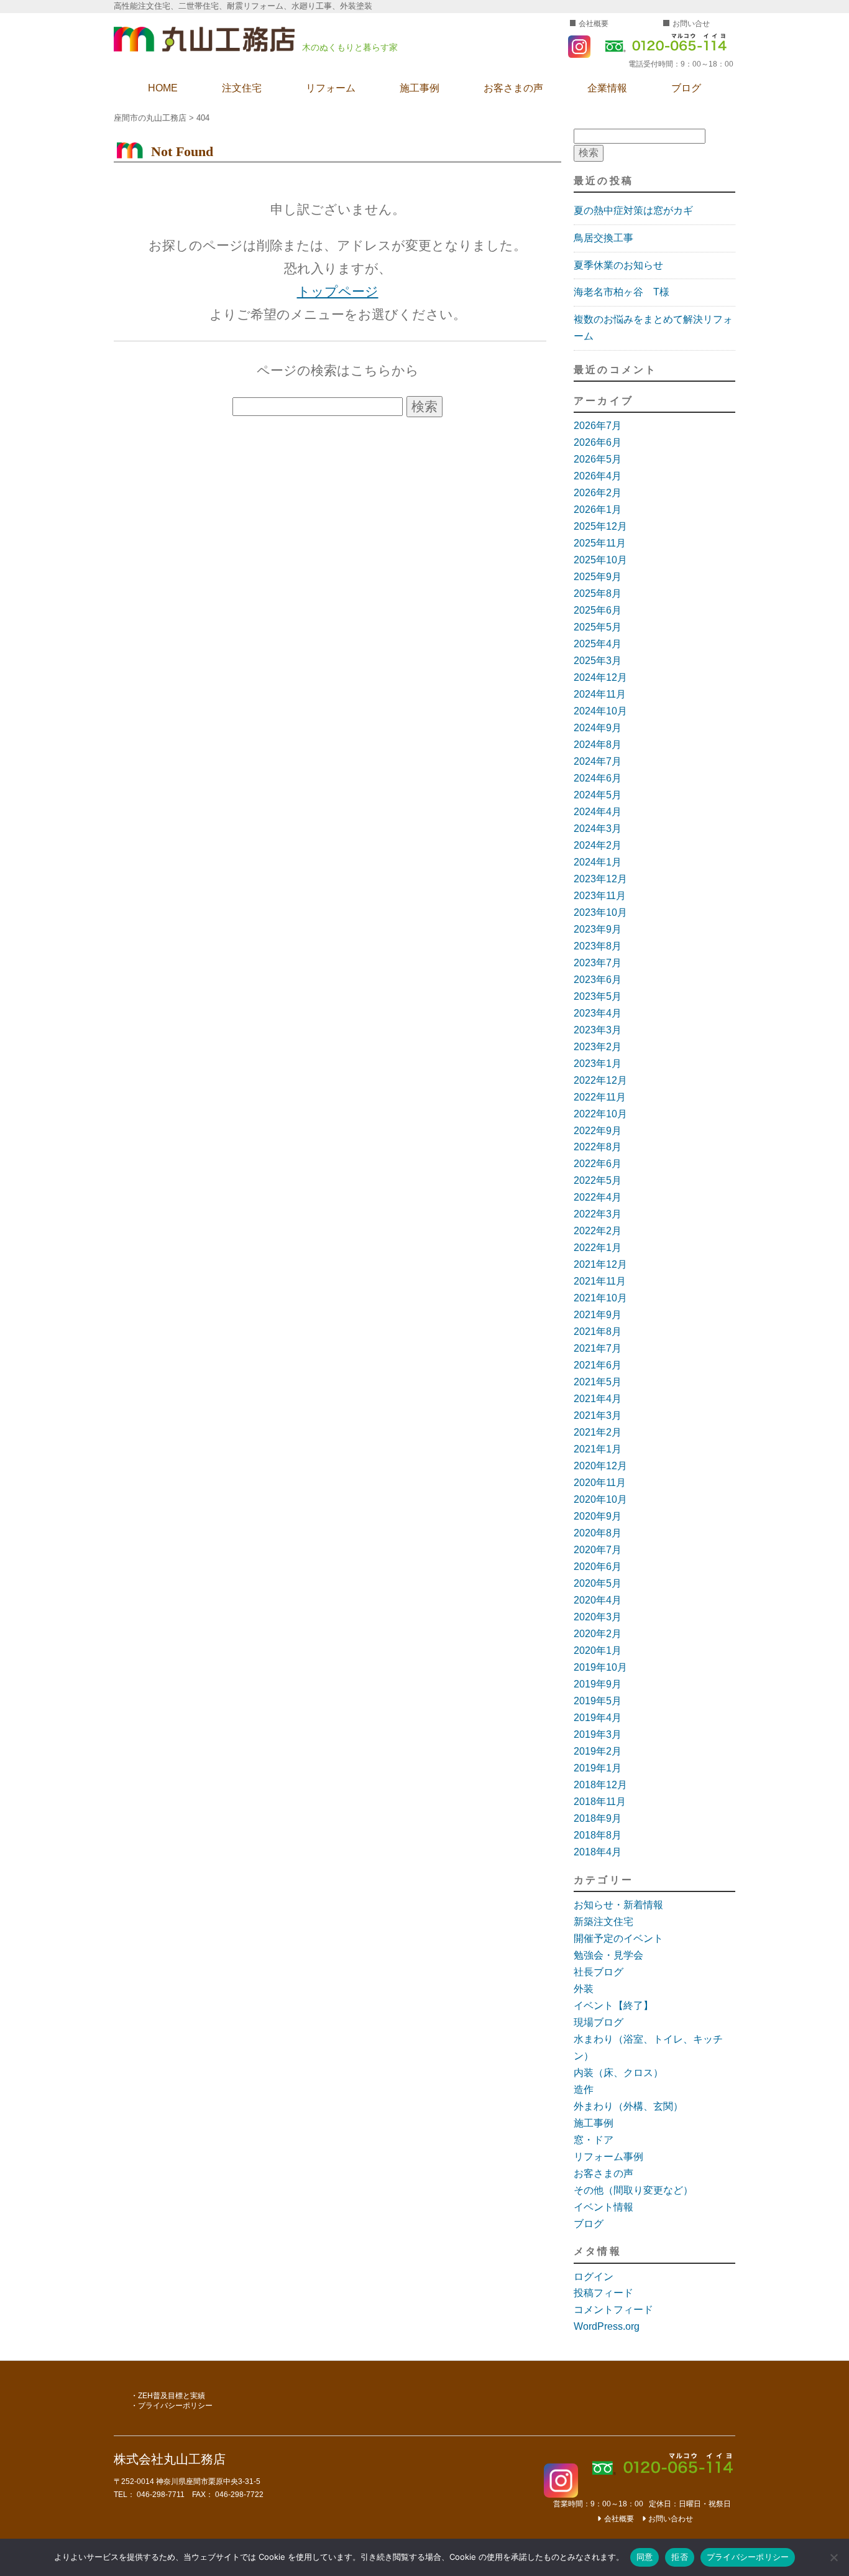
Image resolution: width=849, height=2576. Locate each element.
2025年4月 (598, 644)
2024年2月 (598, 845)
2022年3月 (598, 1214)
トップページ (338, 291)
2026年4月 (598, 476)
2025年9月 (598, 577)
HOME (163, 88)
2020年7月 (598, 1550)
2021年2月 (598, 1432)
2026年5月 (598, 459)
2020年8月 (598, 1533)
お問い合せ (691, 24)
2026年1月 (598, 510)
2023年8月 (598, 946)
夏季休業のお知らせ (618, 265)
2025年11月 (600, 543)
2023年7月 (598, 963)
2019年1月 (598, 1768)
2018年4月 (598, 1852)
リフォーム (331, 88)
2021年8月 (598, 1332)
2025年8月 (598, 593)
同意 (645, 2557)
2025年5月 (598, 627)
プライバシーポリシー (175, 2406)
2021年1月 (598, 1449)
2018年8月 (598, 1835)
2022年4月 (598, 1197)
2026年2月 (598, 493)
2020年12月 (600, 1466)
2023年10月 (600, 912)
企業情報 (607, 88)
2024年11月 (600, 694)
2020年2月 (598, 1634)
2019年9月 (598, 1684)
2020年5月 (598, 1583)
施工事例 (420, 88)
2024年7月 (598, 761)
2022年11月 (600, 1097)
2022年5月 (598, 1180)
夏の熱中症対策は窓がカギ (633, 210)
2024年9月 (598, 728)
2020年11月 (600, 1483)
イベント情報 (603, 2207)
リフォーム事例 (608, 2157)
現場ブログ (599, 2022)
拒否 (680, 2557)
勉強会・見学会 (608, 1955)
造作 (584, 2089)
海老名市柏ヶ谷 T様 (622, 292)
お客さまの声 (513, 88)
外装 (584, 1989)
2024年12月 (600, 677)
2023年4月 (598, 1013)
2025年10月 (600, 560)
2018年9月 (598, 1818)
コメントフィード (613, 2310)
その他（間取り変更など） (633, 2190)
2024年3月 (598, 829)
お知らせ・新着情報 (618, 1905)
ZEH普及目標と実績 (172, 2396)
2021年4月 (598, 1399)
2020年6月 (598, 1567)
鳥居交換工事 (603, 238)
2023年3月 (598, 1030)
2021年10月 (600, 1298)
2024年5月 (598, 795)
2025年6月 (598, 610)
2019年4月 (598, 1718)
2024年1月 (598, 862)
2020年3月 (598, 1617)
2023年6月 (598, 980)
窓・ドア (594, 2140)
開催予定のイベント (618, 1938)
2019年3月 (598, 1734)
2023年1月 (598, 1064)
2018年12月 (600, 1785)
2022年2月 (598, 1231)
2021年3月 (598, 1415)
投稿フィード (603, 2293)
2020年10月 (600, 1499)
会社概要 (594, 24)
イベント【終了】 (613, 2006)
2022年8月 (598, 1147)
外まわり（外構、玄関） (628, 2106)
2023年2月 (598, 1047)
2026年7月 (598, 426)
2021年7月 (598, 1348)
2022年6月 (598, 1164)
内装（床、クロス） (618, 2073)
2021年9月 (598, 1315)
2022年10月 (600, 1114)
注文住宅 (242, 88)
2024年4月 (598, 812)
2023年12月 (600, 879)
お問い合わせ (671, 2519)
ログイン (594, 2277)
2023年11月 (600, 896)
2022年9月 (598, 1131)
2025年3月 (598, 661)
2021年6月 (598, 1365)
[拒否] (833, 2557)
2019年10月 (600, 1667)
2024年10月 (600, 711)
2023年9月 (598, 929)
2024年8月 (598, 745)
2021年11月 (600, 1281)
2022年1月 (598, 1248)
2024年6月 (598, 778)
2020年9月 (598, 1516)
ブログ (686, 88)
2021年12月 (600, 1264)
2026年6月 (598, 442)
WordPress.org (607, 2326)
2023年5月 (598, 996)
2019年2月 (598, 1751)
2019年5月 (598, 1701)
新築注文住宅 (603, 1922)
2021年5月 (598, 1382)
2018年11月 (600, 1802)
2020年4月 (598, 1600)
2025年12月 (600, 526)
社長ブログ (599, 1972)
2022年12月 (600, 1080)
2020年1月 (598, 1650)
